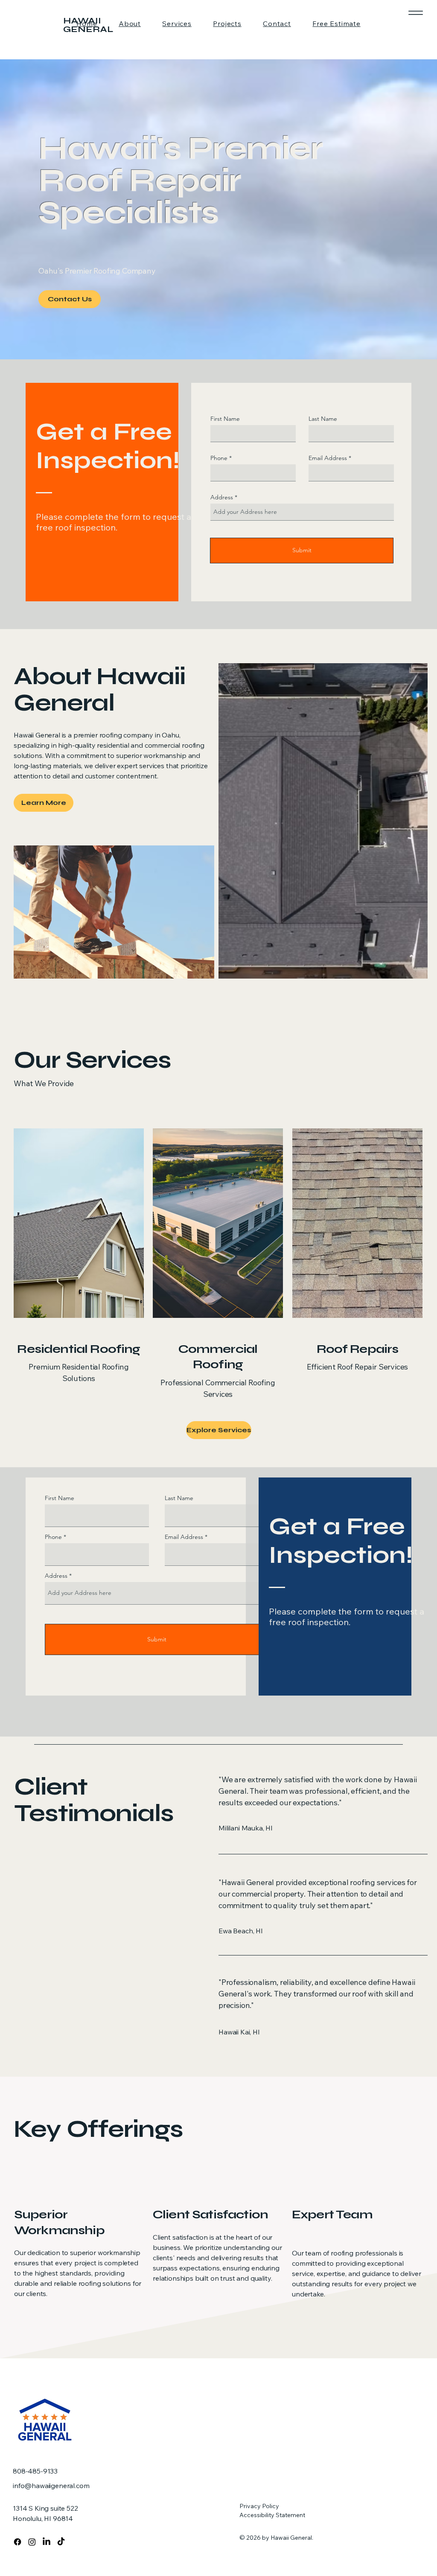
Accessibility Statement (272, 2515)
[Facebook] (17, 2542)
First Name (225, 419)
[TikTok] (61, 2542)
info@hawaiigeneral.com (51, 2486)
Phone (219, 458)
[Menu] (415, 13)
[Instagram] (32, 2542)
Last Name (323, 419)
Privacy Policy (259, 2506)
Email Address (328, 458)
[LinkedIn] (47, 2542)
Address (222, 497)
